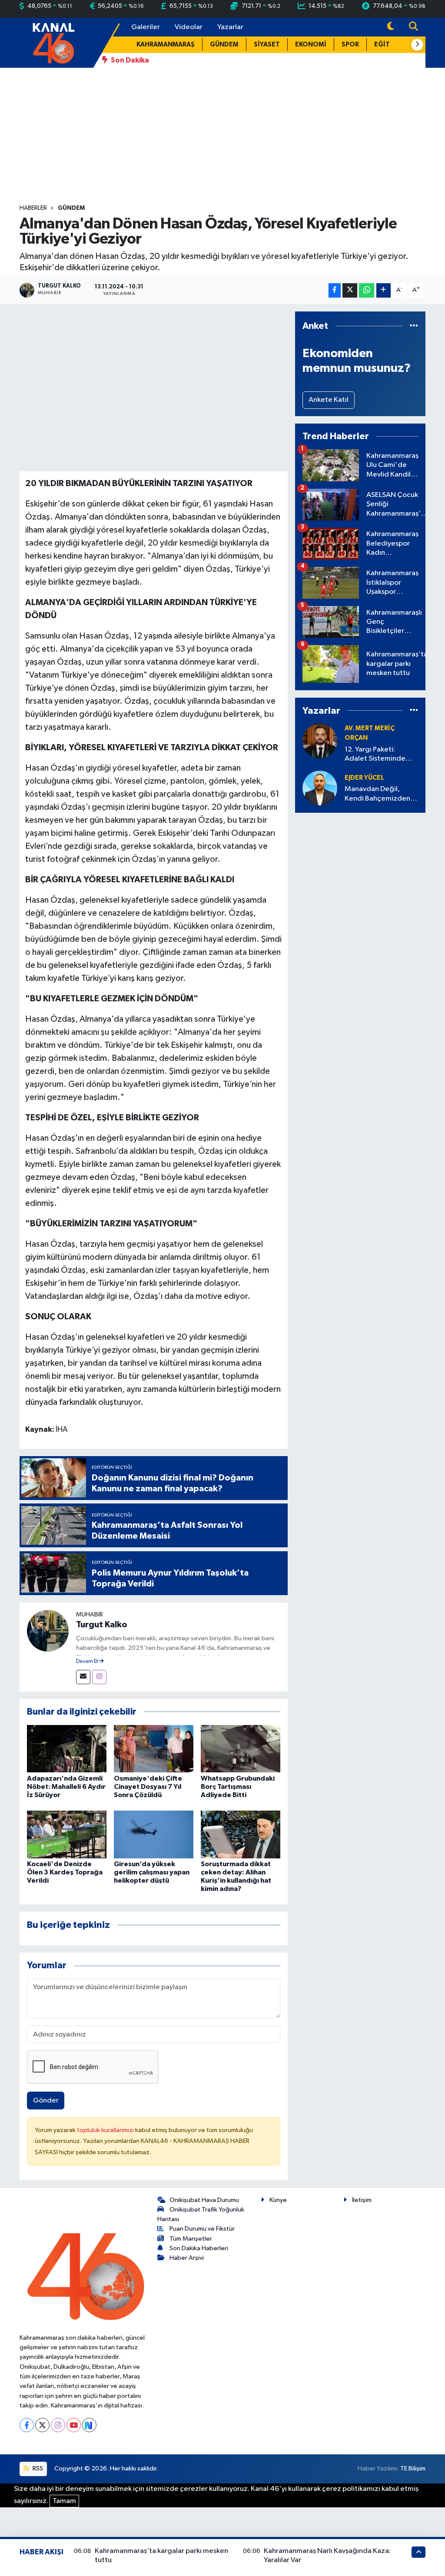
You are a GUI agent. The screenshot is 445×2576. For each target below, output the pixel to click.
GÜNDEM (224, 45)
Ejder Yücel (364, 778)
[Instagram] (99, 1677)
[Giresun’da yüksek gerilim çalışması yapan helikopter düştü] (154, 1834)
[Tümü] (414, 326)
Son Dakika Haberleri (199, 2248)
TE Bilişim (413, 2468)
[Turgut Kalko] (48, 1631)
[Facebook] (27, 2425)
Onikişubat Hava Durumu (204, 2200)
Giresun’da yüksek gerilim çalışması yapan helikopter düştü (152, 1872)
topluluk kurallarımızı (106, 2130)
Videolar (189, 27)
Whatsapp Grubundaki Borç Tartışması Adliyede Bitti (238, 1787)
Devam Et (88, 1662)
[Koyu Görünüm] (391, 27)
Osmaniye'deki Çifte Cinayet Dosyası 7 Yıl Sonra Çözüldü (148, 1787)
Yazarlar (230, 27)
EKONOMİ (311, 45)
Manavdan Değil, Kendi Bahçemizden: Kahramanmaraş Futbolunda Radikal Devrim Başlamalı (378, 794)
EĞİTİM (386, 45)
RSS (37, 2468)
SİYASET (267, 45)
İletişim (362, 2200)
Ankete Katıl (329, 400)
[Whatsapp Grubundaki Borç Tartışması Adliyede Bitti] (241, 1748)
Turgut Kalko (102, 1625)
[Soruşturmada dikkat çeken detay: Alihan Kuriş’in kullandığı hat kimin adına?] (241, 1834)
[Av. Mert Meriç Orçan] (320, 741)
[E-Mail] (83, 1677)
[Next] (89, 2425)
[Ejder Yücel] (320, 788)
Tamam (64, 2501)
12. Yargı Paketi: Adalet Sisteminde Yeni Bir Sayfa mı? (375, 755)
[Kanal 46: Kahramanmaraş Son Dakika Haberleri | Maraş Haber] (53, 42)
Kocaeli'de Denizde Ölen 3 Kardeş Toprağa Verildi (65, 1872)
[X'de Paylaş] (350, 290)
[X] (42, 2425)
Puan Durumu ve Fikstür (202, 2229)
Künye (278, 2200)
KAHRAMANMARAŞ (166, 45)
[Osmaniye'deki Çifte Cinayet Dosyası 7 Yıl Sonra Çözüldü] (154, 1748)
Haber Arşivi (187, 2258)
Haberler (33, 208)
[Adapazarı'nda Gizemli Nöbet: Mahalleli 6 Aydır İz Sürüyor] (67, 1748)
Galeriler (146, 27)
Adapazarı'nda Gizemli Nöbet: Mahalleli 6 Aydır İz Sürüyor (66, 1787)
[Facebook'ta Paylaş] (335, 290)
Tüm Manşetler (191, 2239)
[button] (417, 45)
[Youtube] (74, 2425)
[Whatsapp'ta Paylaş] (367, 290)
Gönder (46, 2101)
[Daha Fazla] (384, 290)
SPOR (350, 45)
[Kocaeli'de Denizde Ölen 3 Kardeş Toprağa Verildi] (67, 1834)
